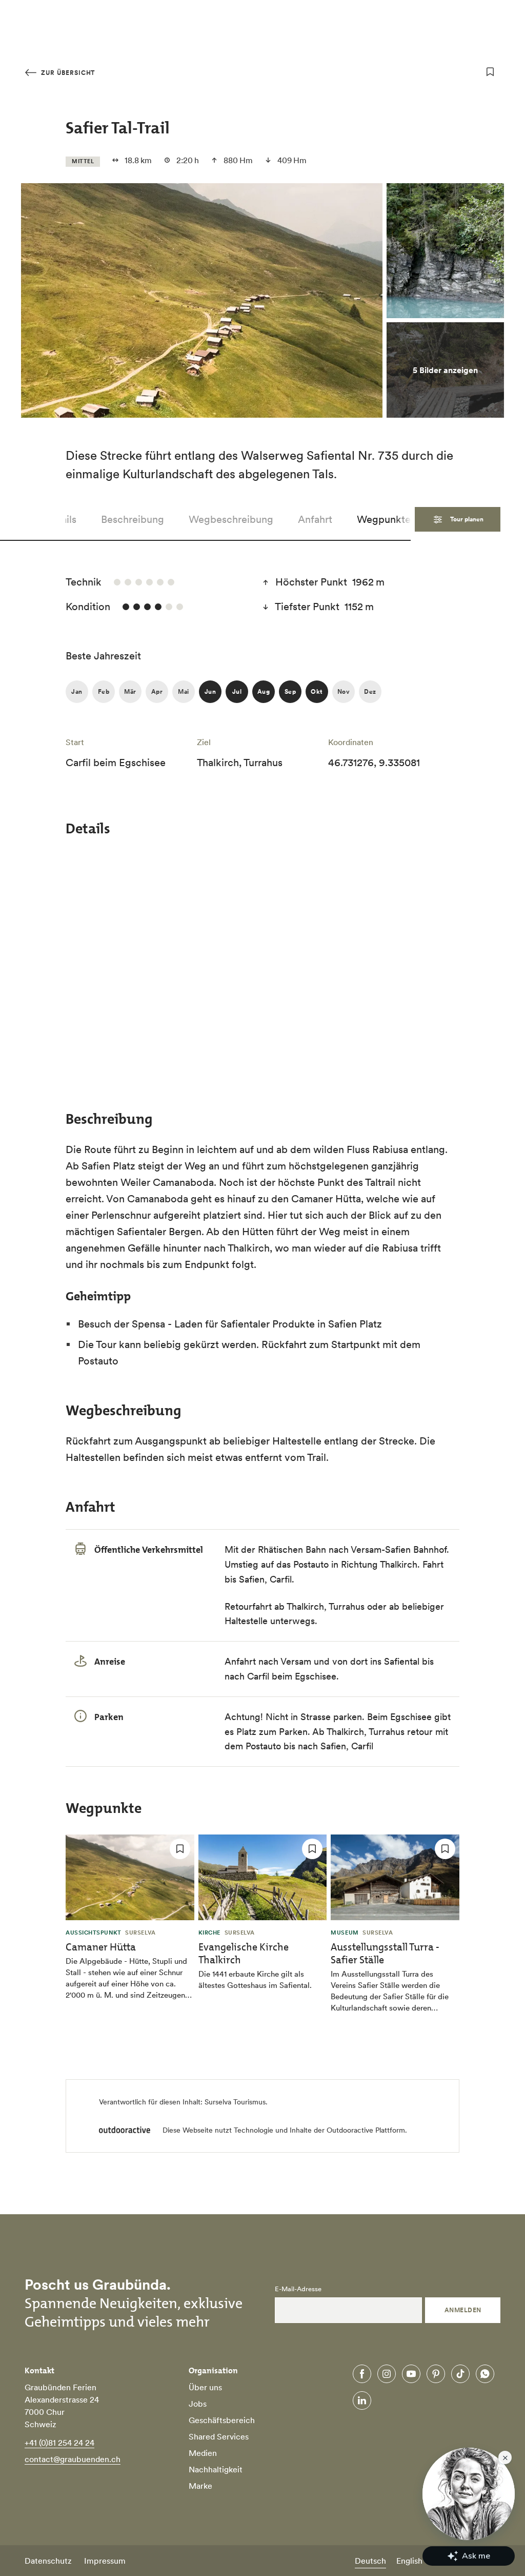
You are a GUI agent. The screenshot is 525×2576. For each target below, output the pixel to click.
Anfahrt (315, 519)
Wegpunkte (384, 519)
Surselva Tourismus (235, 2102)
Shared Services (219, 2436)
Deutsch (370, 2561)
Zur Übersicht (67, 73)
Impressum (105, 2561)
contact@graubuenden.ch (73, 2459)
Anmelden (463, 2310)
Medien (203, 2453)
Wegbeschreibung (231, 519)
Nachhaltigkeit (216, 2469)
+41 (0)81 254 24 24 (59, 2443)
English (409, 2561)
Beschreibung (133, 519)
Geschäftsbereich (222, 2420)
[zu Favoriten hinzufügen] (490, 72)
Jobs (198, 2404)
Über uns (205, 2387)
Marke (200, 2486)
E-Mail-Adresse (298, 2289)
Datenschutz (48, 2561)
